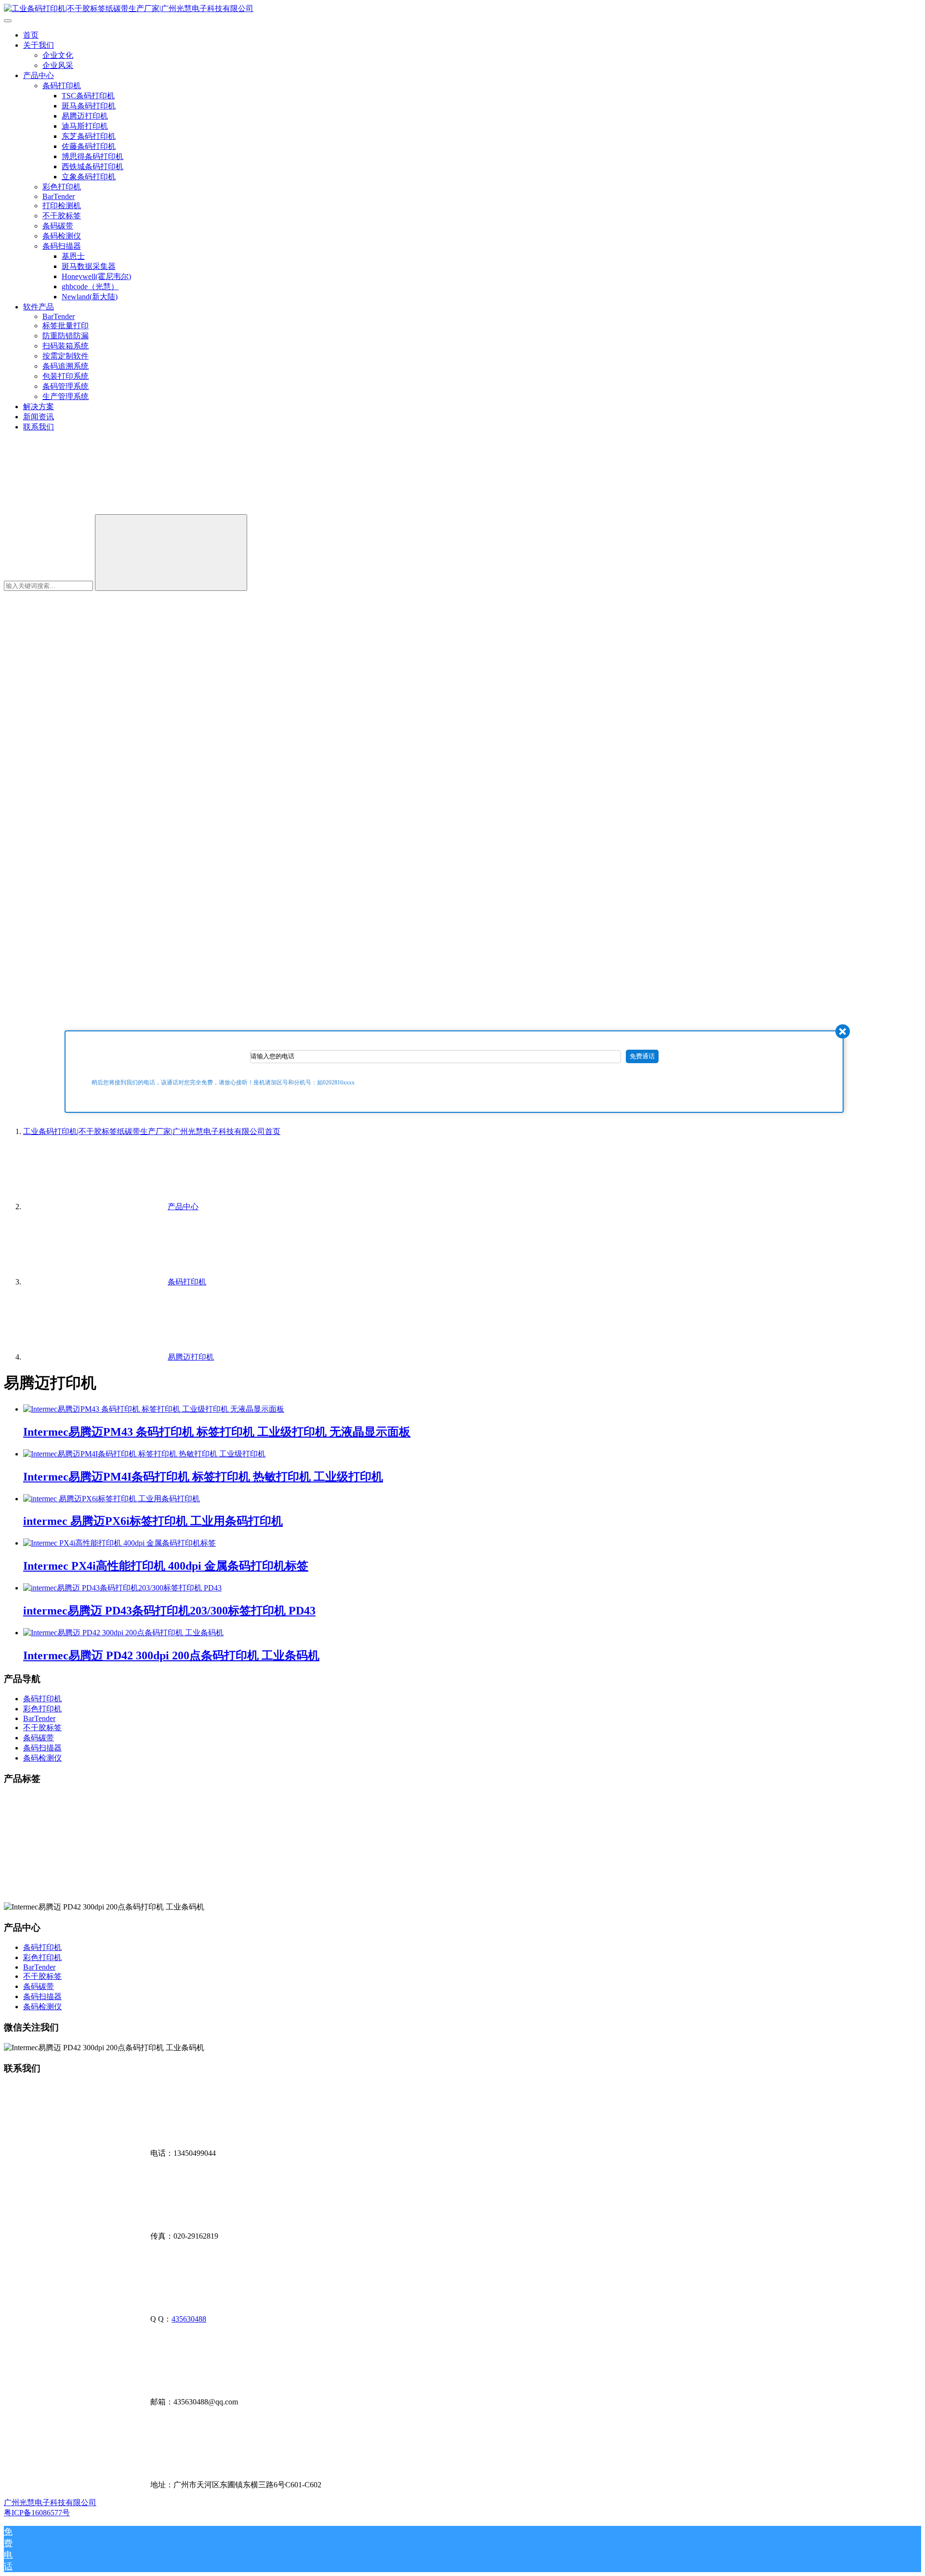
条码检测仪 (62, 236)
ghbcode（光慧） (90, 287)
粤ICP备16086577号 (37, 2513)
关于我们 (39, 45)
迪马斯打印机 (85, 126)
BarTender (59, 196)
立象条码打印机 (89, 177)
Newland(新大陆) (90, 297)
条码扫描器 (62, 246)
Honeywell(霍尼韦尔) (96, 276)
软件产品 (39, 307)
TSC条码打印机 (88, 96)
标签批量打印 (66, 326)
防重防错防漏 (66, 336)
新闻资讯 (39, 417)
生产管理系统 (66, 396)
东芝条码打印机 (89, 136)
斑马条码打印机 (89, 106)
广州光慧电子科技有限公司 (50, 2503)
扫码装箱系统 (66, 346)
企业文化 (58, 55)
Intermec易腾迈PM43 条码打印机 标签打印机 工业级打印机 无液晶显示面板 (217, 1432)
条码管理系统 (66, 386)
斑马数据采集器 (89, 266)
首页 (31, 35)
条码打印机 (62, 86)
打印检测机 (62, 206)
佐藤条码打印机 (89, 146)
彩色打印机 (62, 187)
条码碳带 (58, 226)
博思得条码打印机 (92, 156)
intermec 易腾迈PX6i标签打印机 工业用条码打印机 (153, 1521)
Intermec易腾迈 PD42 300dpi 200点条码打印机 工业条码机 (171, 1655)
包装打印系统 (66, 376)
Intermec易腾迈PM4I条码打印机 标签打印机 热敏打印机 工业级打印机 (203, 1477)
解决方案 (39, 407)
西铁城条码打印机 (92, 167)
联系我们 (39, 427)
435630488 (189, 2319)
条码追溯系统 (66, 366)
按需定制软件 (66, 356)
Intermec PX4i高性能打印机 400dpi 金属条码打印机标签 (166, 1566)
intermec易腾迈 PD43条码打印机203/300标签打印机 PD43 (169, 1611)
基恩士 (73, 256)
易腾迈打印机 (85, 116)
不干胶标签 (62, 216)
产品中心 (39, 75)
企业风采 (58, 65)
